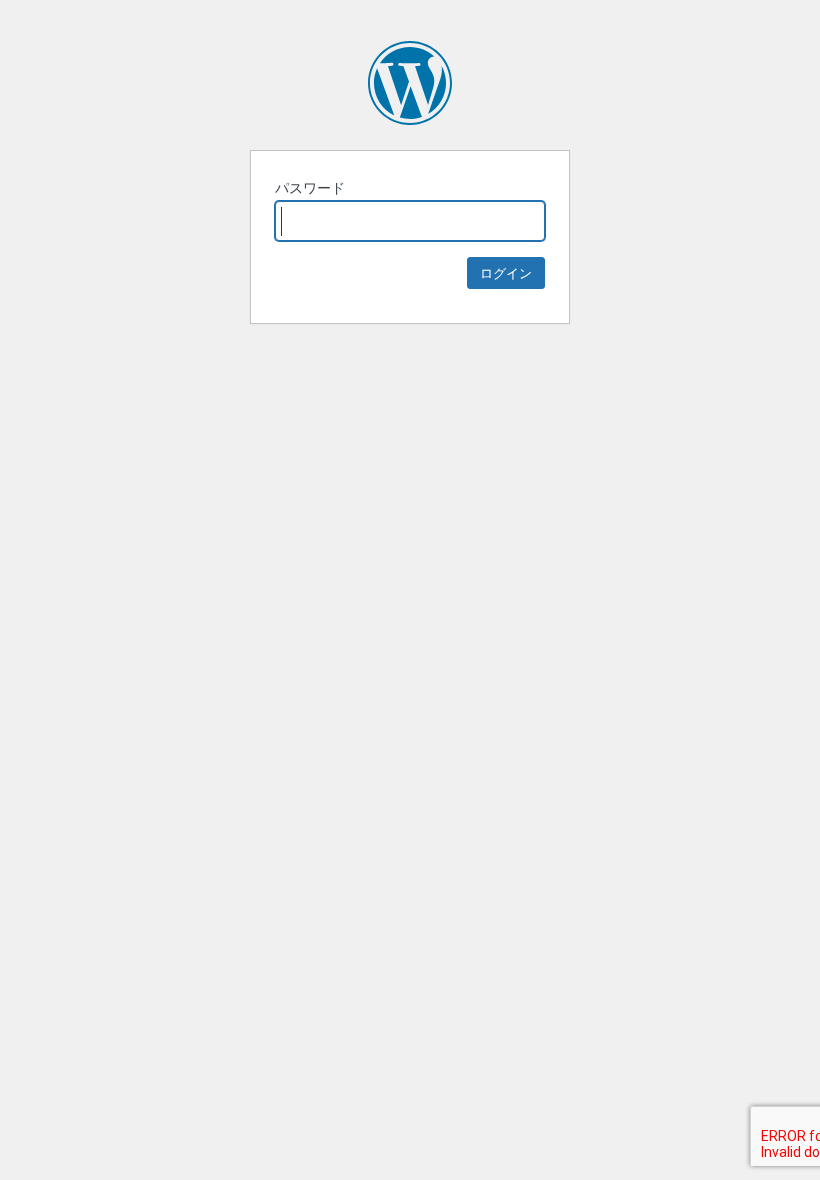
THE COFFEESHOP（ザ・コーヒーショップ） (410, 83)
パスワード (310, 187)
